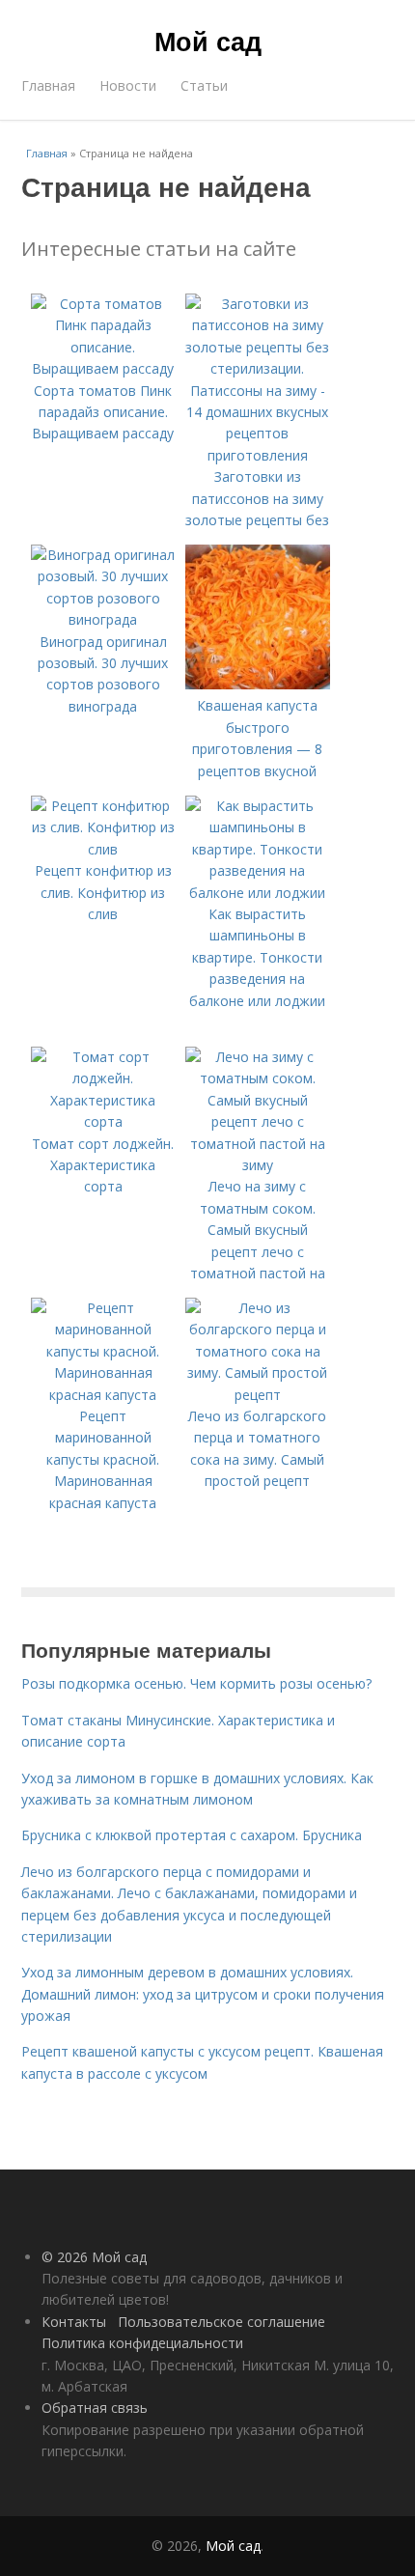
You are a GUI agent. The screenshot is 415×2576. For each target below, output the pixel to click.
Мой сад (208, 41)
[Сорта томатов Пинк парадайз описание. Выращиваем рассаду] (103, 368)
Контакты (74, 2322)
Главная (48, 85)
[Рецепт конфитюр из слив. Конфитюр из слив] (103, 849)
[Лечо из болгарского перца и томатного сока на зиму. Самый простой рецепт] (258, 1395)
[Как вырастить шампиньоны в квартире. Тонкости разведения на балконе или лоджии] (258, 893)
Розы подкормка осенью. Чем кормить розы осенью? (196, 1683)
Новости (128, 85)
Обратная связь (95, 2408)
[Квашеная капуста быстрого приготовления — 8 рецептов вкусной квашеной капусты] (258, 684)
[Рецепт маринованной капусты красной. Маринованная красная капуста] (103, 1395)
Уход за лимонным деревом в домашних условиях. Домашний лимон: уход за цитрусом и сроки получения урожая (203, 1994)
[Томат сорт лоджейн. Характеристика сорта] (103, 1121)
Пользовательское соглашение (221, 2322)
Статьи (204, 85)
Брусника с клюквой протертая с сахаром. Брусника (192, 1835)
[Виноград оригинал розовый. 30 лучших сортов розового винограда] (103, 619)
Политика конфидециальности (142, 2343)
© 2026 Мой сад (94, 2257)
